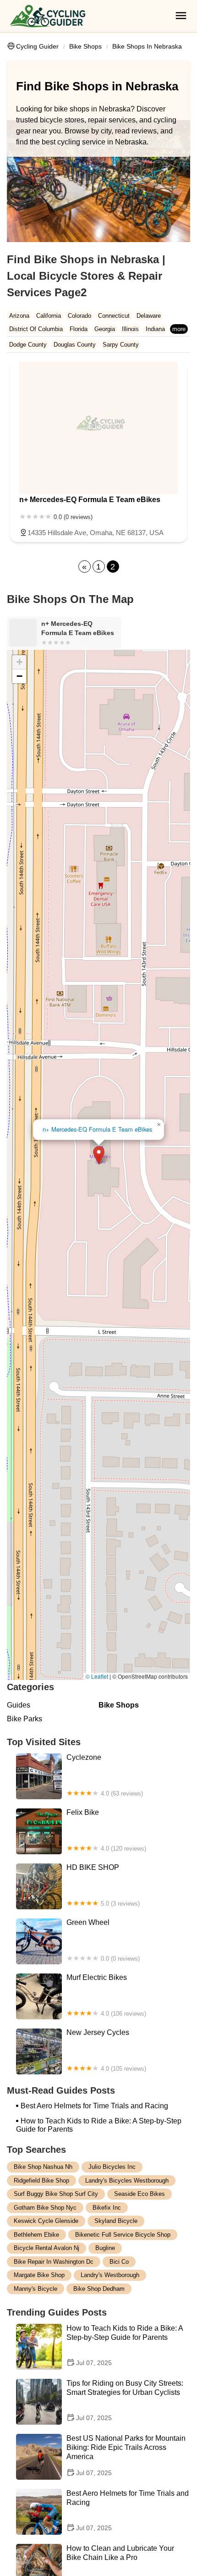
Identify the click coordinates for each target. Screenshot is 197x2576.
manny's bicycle (36, 2289)
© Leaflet (97, 1676)
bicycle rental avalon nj (47, 2248)
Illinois (130, 329)
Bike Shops (85, 46)
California (49, 316)
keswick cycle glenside (46, 2221)
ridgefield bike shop (41, 2181)
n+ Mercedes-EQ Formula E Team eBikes (97, 1129)
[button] (99, 1155)
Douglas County (75, 345)
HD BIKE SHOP (103, 1885)
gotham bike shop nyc (45, 2208)
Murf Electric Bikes (106, 1995)
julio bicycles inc (112, 2167)
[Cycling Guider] (47, 16)
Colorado (79, 316)
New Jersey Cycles (106, 2050)
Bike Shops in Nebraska (147, 46)
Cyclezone (105, 1775)
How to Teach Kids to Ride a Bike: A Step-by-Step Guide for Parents (99, 2125)
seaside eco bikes (140, 2194)
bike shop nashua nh (43, 2167)
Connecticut (114, 316)
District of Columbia (36, 329)
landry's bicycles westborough (127, 2181)
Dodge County (28, 345)
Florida (79, 329)
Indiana (155, 329)
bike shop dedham (99, 2289)
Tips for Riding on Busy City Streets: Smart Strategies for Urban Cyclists (125, 2400)
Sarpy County (121, 345)
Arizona (19, 316)
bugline (105, 2248)
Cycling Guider (37, 46)
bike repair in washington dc (54, 2262)
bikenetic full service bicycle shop (123, 2235)
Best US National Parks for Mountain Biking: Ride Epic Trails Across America (126, 2455)
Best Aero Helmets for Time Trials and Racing (94, 2106)
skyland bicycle (116, 2221)
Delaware (149, 316)
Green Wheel (103, 1940)
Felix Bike (106, 1830)
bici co (119, 2262)
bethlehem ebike (36, 2235)
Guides (19, 1705)
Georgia (105, 329)
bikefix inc (107, 2208)
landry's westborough (110, 2275)
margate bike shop (39, 2275)
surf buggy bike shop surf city (56, 2194)
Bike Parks (25, 1719)
